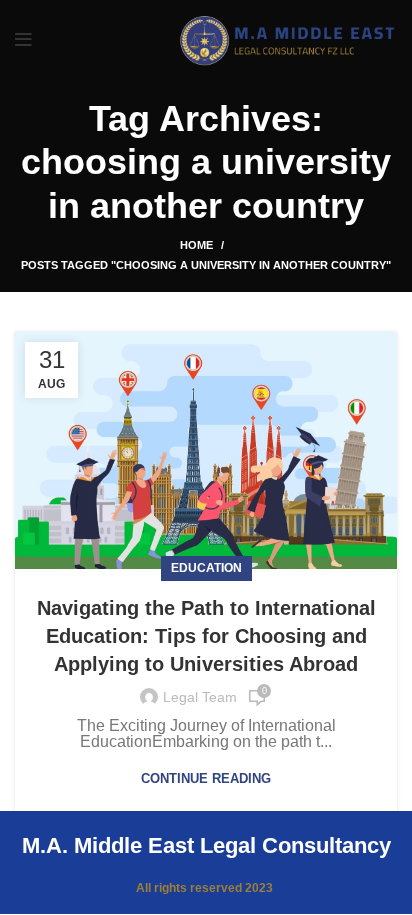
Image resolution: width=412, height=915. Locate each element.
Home (196, 245)
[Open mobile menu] (23, 40)
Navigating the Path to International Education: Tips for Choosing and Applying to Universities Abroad (206, 636)
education (206, 568)
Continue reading (206, 778)
